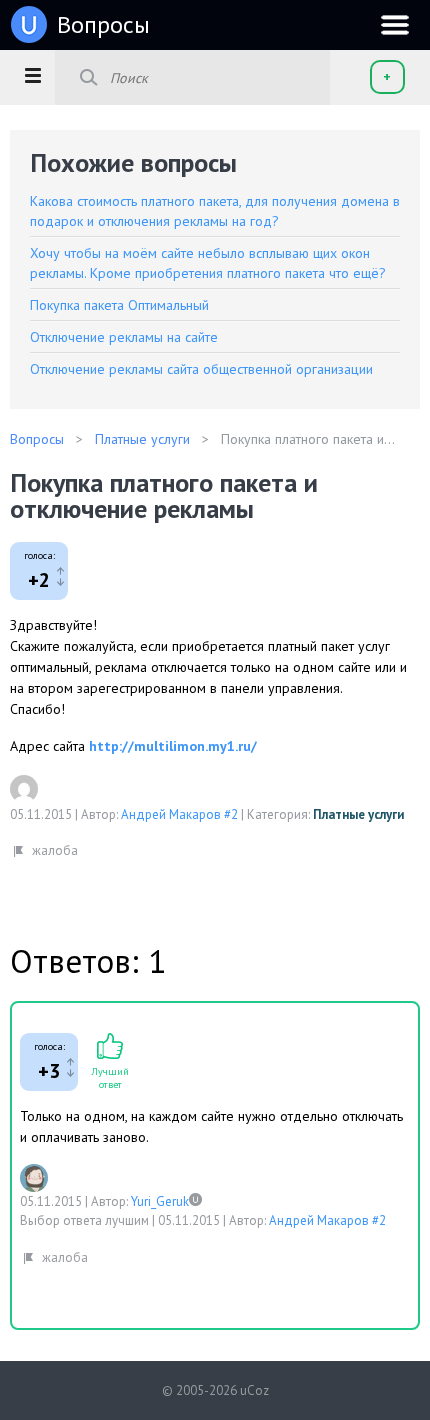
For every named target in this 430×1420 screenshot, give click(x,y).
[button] (32, 75)
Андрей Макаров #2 (179, 814)
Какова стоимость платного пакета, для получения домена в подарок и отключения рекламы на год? (215, 211)
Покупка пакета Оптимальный (119, 305)
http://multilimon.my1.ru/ (173, 746)
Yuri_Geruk (160, 1201)
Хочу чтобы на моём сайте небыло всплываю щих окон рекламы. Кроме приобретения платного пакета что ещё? (208, 263)
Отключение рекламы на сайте (124, 337)
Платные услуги (358, 814)
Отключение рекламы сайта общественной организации (201, 369)
